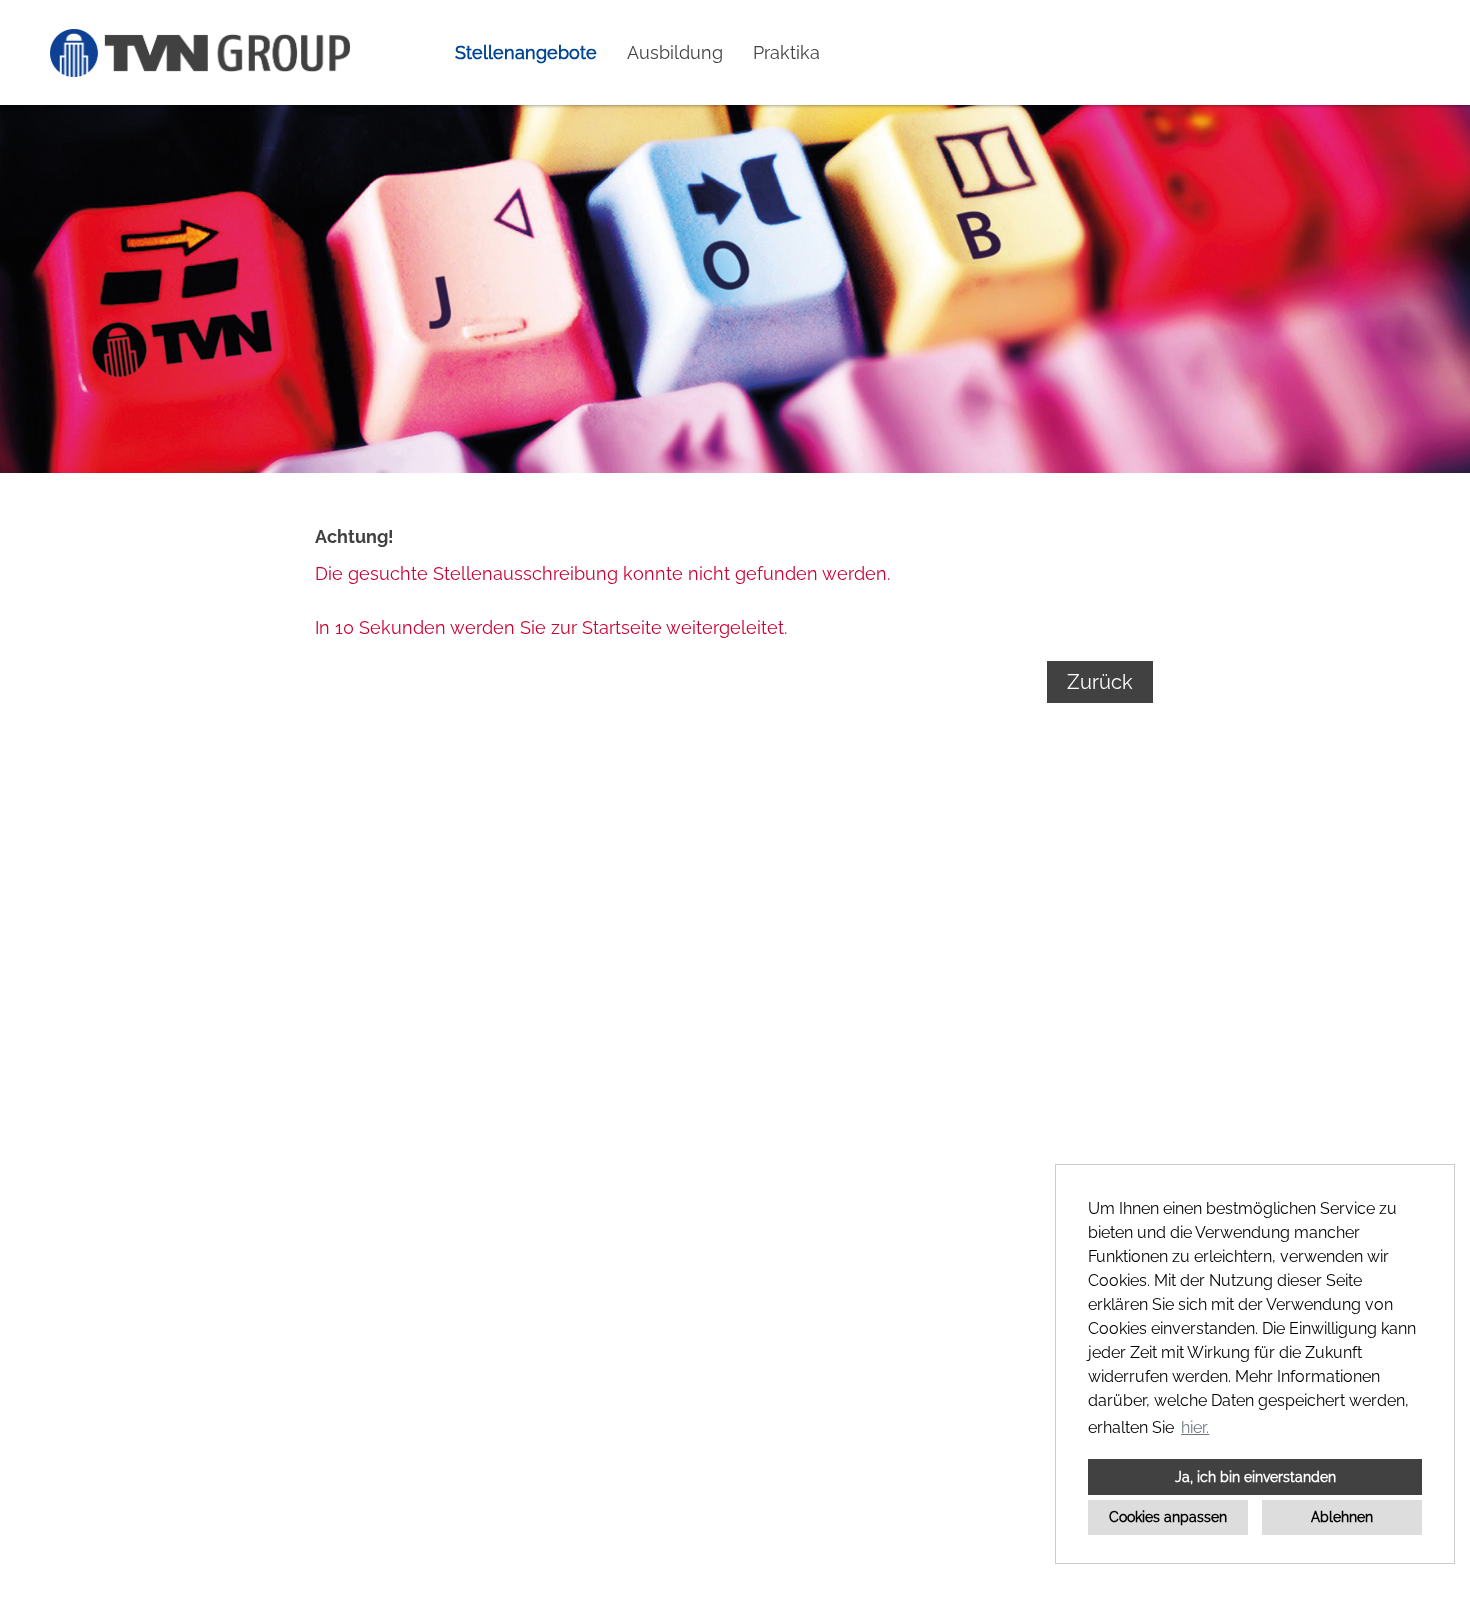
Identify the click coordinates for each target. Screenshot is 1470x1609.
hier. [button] (1195, 1427)
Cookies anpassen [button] (1168, 1516)
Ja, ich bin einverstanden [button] (1255, 1476)
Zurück (1100, 682)
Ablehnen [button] (1342, 1516)
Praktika (786, 52)
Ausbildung (675, 52)
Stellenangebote (526, 52)
